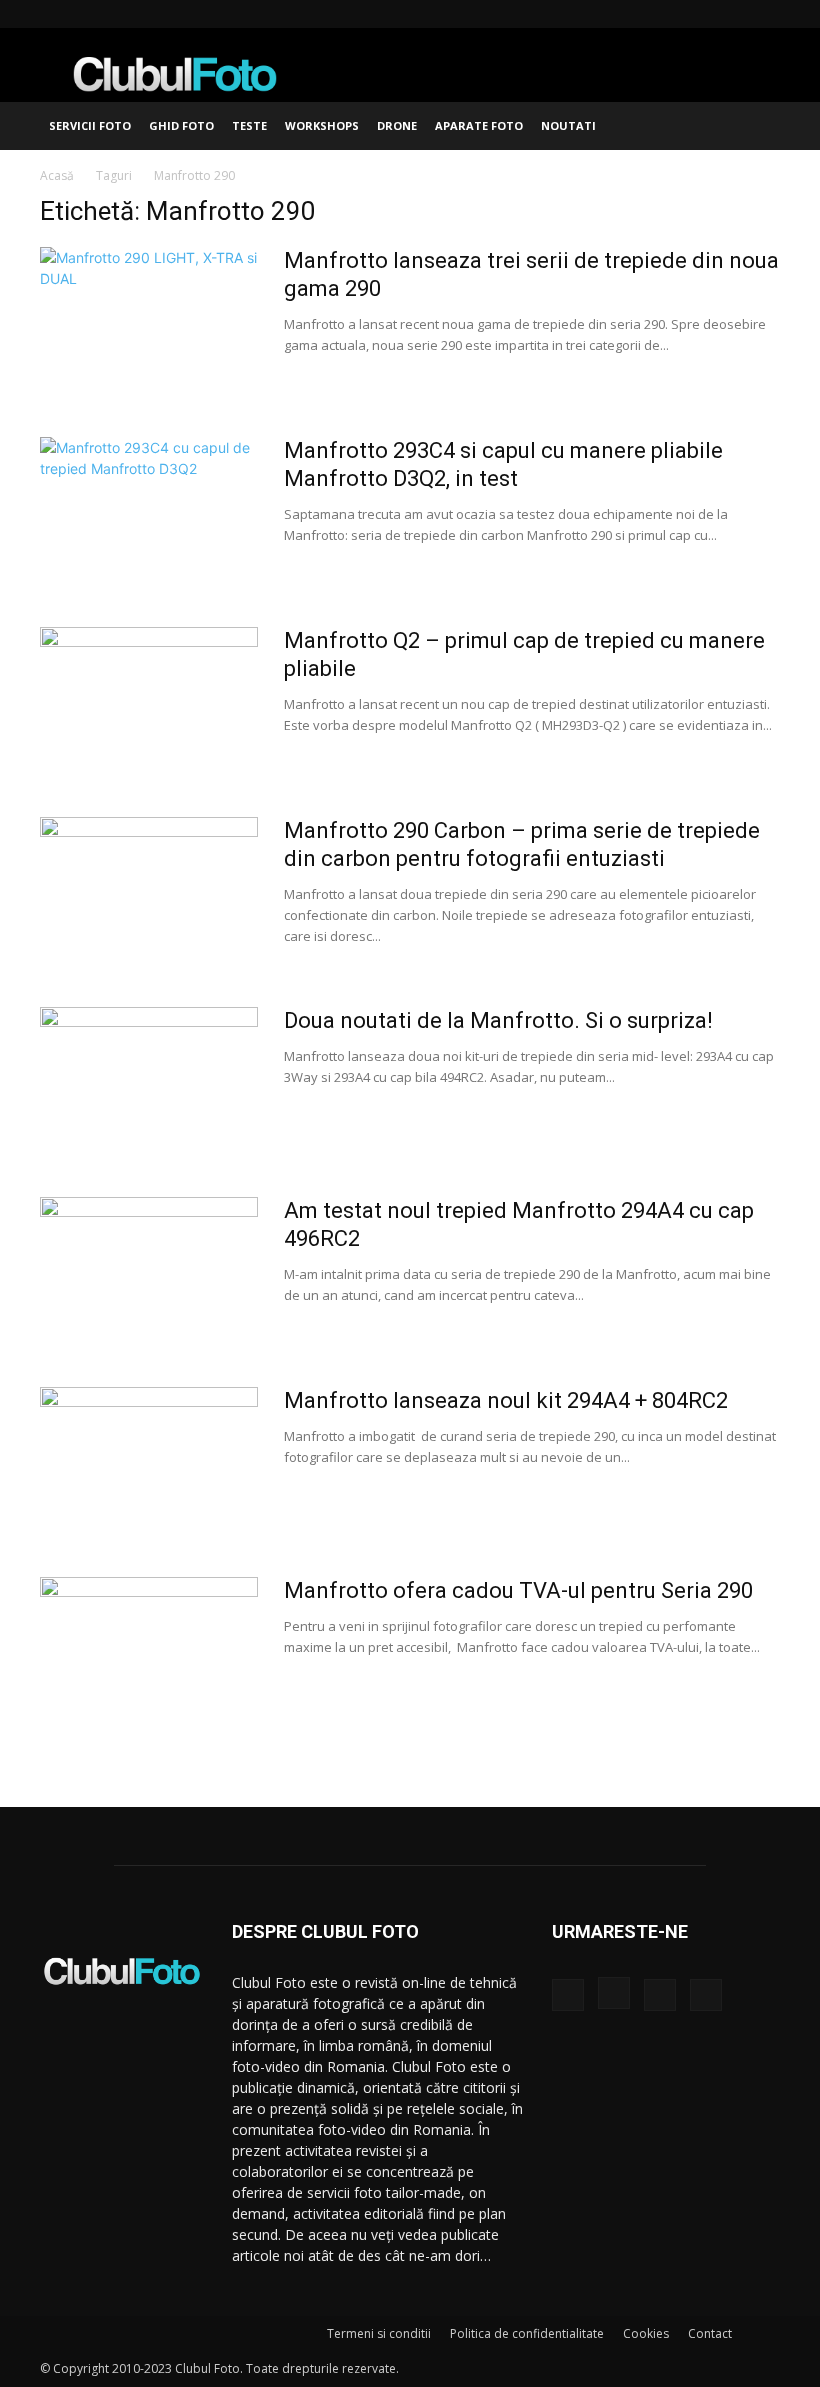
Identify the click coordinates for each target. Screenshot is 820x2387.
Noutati (568, 125)
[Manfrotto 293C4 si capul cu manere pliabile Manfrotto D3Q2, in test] (149, 512)
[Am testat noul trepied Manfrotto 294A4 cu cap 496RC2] (149, 1272)
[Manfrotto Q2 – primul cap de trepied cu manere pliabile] (149, 702)
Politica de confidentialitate (527, 2333)
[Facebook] (666, 14)
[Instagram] (699, 14)
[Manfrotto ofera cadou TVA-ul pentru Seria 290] (149, 1652)
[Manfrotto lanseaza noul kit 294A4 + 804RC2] (149, 1462)
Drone (397, 125)
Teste (249, 125)
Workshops (322, 125)
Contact (710, 2333)
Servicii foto (90, 125)
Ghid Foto (181, 125)
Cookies (646, 2333)
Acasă (57, 175)
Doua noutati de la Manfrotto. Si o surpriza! (498, 1020)
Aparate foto (479, 125)
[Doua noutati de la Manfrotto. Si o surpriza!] (149, 1082)
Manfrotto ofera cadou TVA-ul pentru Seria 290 (518, 1590)
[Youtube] (765, 14)
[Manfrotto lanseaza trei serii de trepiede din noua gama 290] (149, 322)
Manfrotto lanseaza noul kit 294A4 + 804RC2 (506, 1400)
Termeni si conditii (379, 2333)
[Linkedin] (732, 14)
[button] (756, 126)
